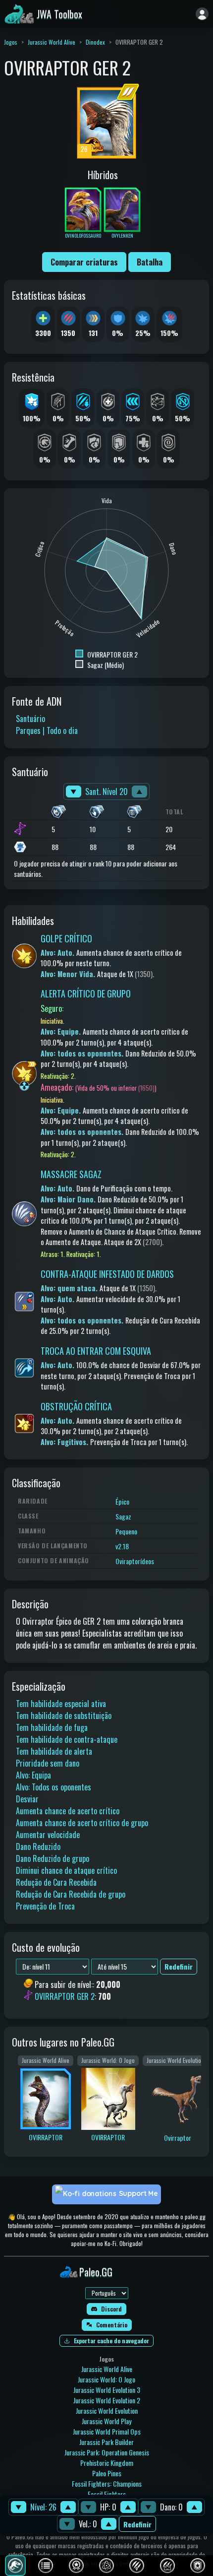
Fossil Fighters (107, 2494)
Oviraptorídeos (135, 1561)
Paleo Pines (107, 2473)
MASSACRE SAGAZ (71, 1174)
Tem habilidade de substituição (64, 1716)
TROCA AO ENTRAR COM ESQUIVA (96, 1351)
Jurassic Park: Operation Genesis (107, 2452)
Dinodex (95, 42)
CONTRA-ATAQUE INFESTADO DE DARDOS (107, 1274)
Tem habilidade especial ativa (61, 1704)
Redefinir (137, 2524)
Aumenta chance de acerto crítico (68, 1811)
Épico (122, 1501)
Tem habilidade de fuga (52, 1727)
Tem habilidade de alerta (54, 1751)
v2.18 (122, 1546)
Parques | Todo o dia (47, 730)
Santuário (30, 719)
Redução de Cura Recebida (56, 1882)
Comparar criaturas (84, 262)
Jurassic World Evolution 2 (107, 2400)
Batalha (150, 262)
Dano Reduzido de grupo (53, 1858)
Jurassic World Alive (52, 42)
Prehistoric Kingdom (107, 2463)
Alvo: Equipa (33, 1775)
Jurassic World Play (106, 2421)
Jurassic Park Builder (106, 2442)
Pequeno (126, 1531)
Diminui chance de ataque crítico (66, 1870)
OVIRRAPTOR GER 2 (65, 1997)
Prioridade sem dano (48, 1763)
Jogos (11, 42)
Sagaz (123, 1516)
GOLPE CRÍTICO (66, 938)
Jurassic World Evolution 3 (107, 2390)
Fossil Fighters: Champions (107, 2483)
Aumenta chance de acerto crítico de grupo (82, 1823)
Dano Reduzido (38, 1847)
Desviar (27, 1799)
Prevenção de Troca (45, 1906)
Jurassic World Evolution (107, 2411)
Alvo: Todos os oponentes (53, 1787)
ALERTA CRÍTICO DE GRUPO (86, 993)
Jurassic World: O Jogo (106, 2379)
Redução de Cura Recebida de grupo (71, 1894)
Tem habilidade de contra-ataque (67, 1739)
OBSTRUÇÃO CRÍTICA (76, 1406)
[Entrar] (202, 14)
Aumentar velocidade (48, 1835)
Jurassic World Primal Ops (107, 2431)
